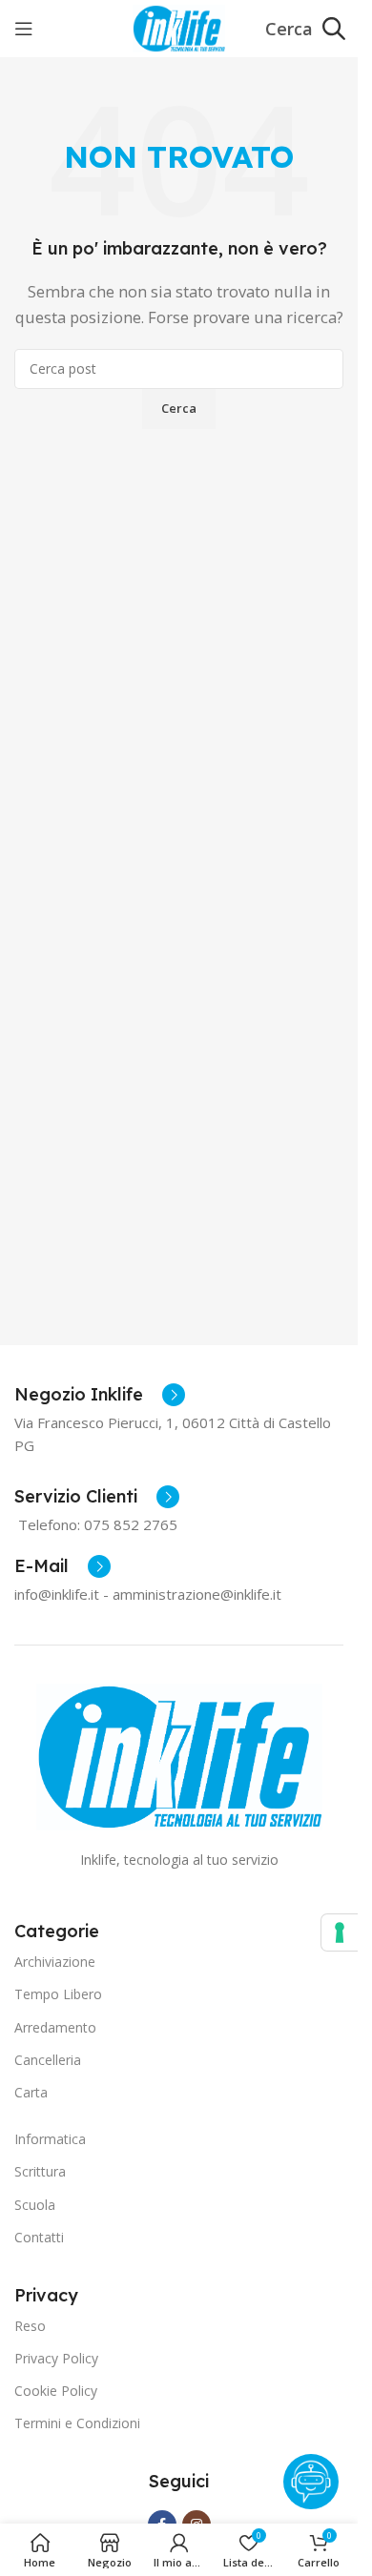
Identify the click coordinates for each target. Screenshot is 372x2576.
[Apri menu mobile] (24, 29)
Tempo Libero (58, 1994)
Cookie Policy (56, 2391)
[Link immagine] (179, 1755)
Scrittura (40, 2171)
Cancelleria (48, 2060)
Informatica (50, 2139)
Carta (31, 2092)
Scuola (35, 2205)
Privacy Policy (56, 2358)
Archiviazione (55, 1962)
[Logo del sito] (179, 27)
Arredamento (55, 2027)
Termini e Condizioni (77, 2423)
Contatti (39, 2237)
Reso (30, 2326)
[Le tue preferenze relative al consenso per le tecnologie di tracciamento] (340, 1932)
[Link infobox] (100, 1395)
